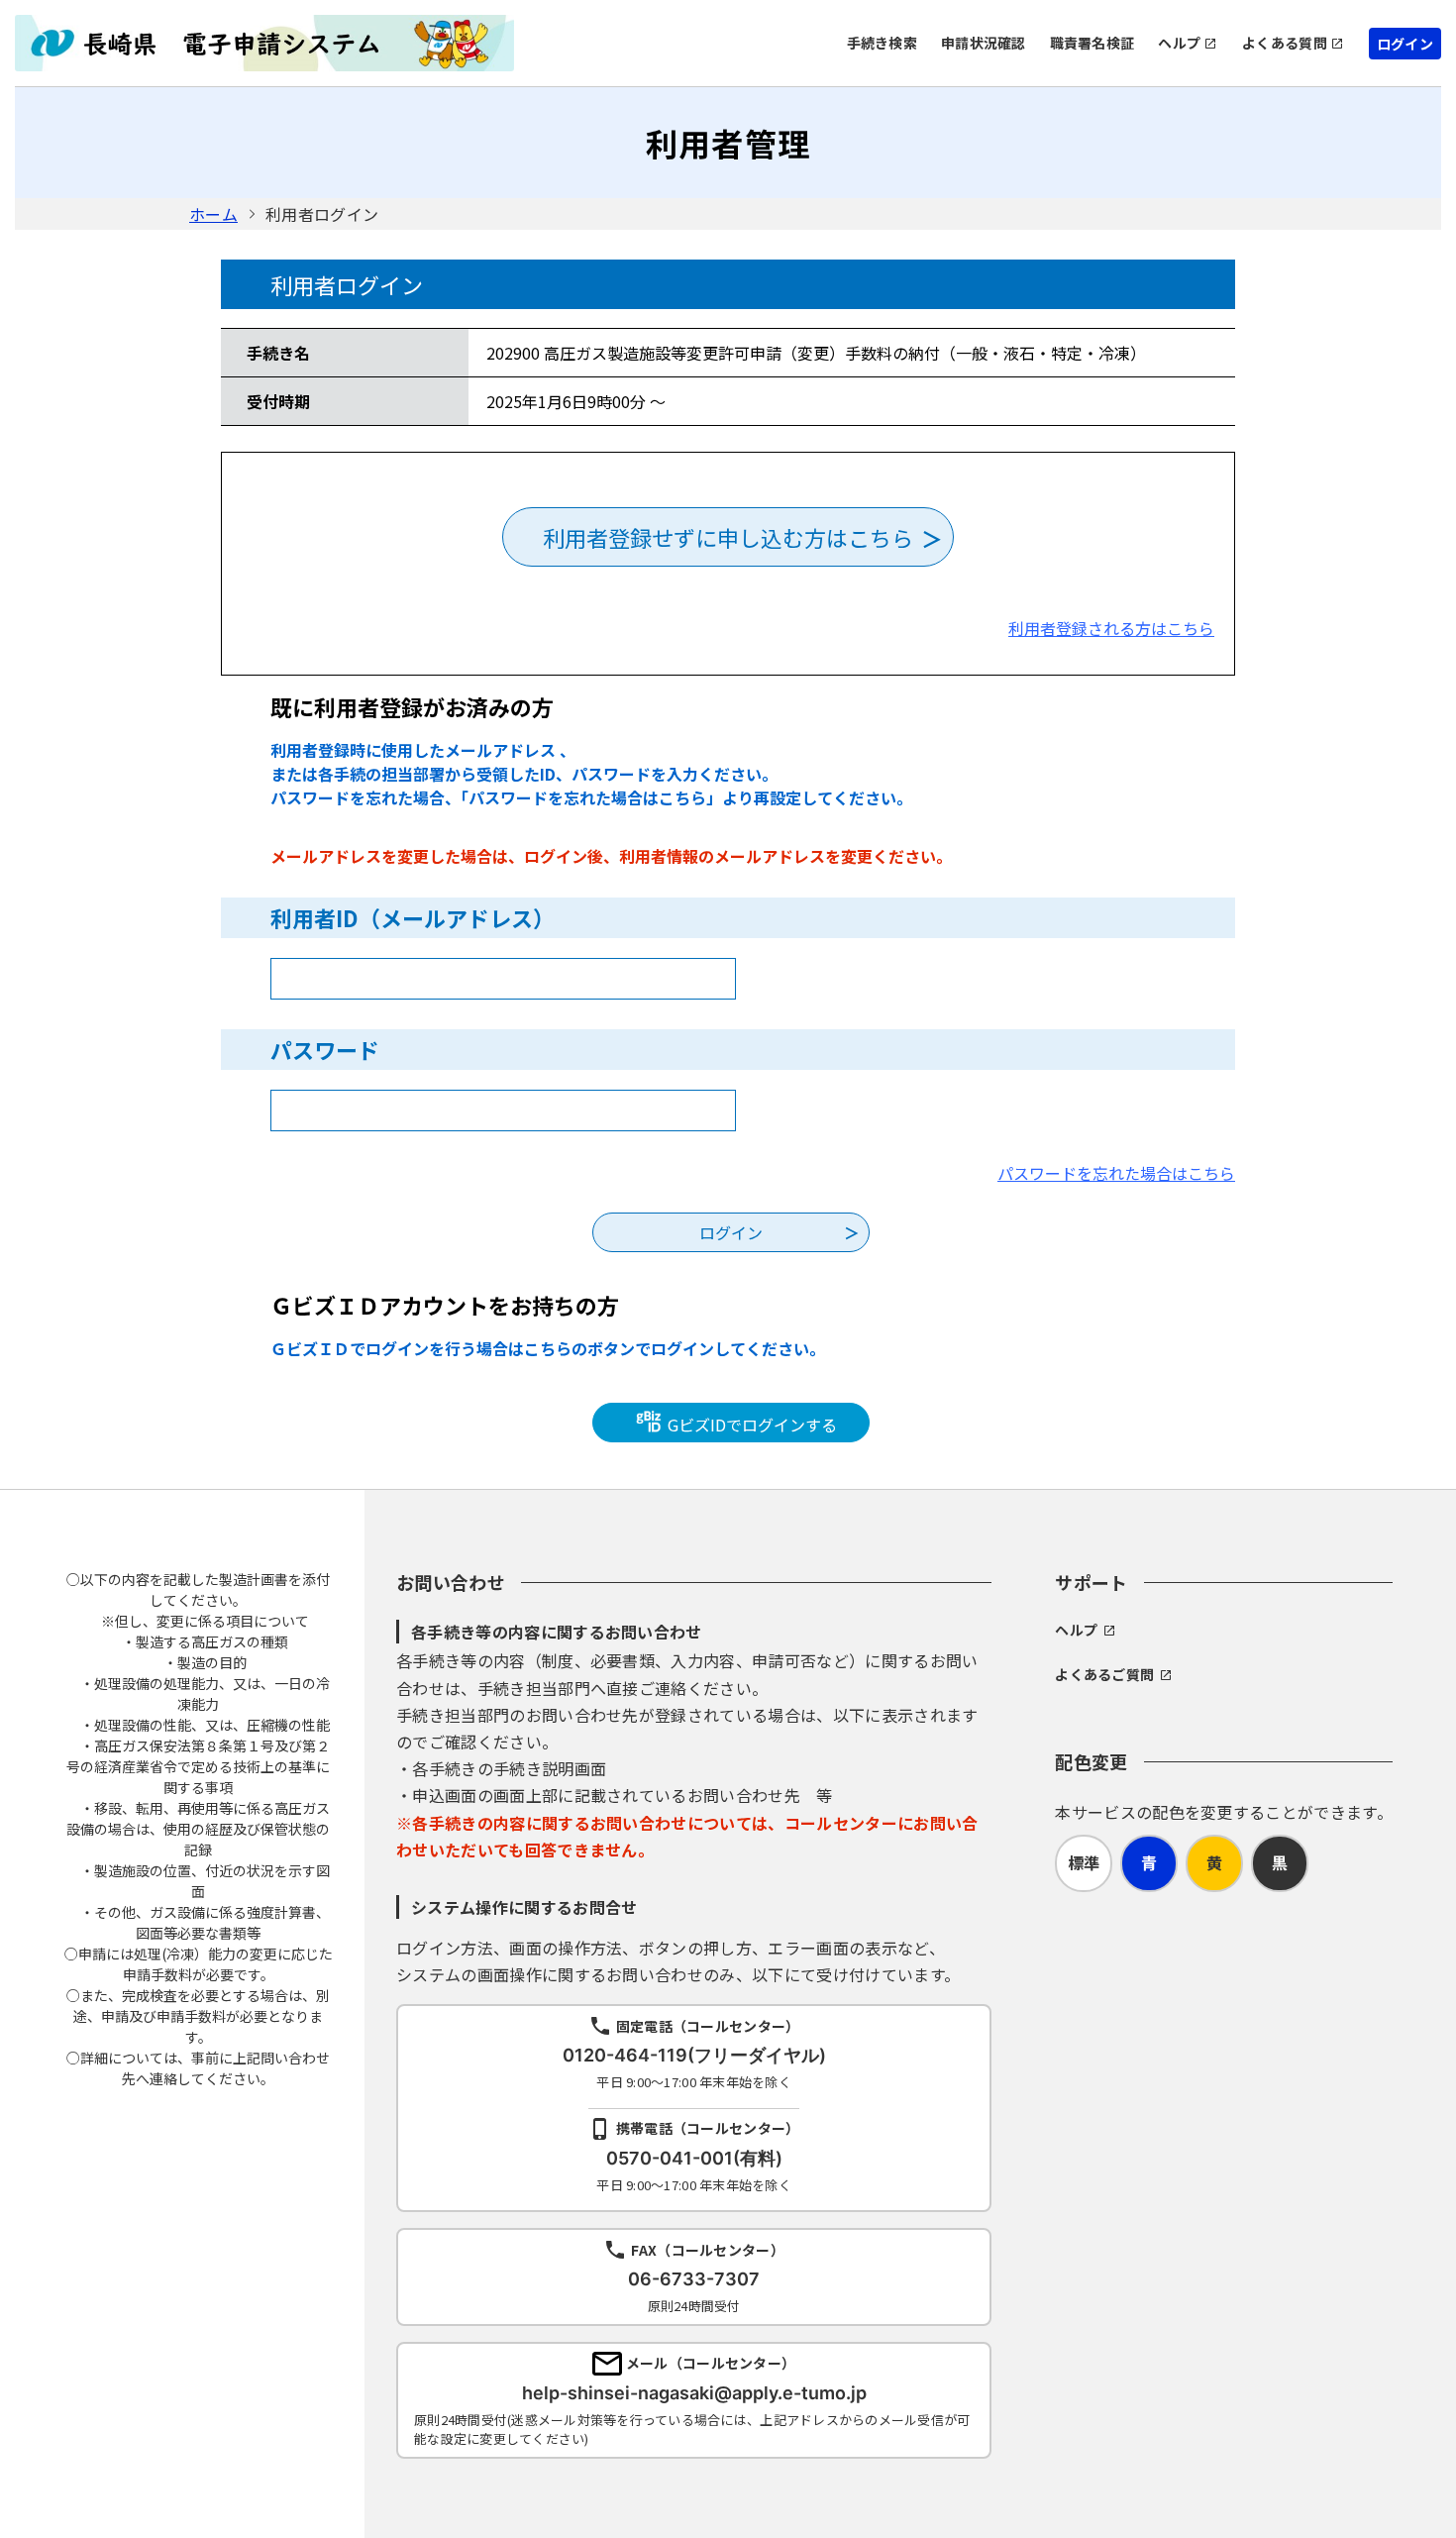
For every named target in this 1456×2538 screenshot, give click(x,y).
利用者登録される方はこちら (1111, 628)
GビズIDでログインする (750, 1425)
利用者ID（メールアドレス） (413, 917)
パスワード (325, 1049)
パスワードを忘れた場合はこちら (1116, 1173)
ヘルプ (1179, 43)
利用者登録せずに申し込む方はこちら (728, 537)
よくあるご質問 (1104, 1674)
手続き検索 (882, 43)
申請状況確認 (984, 43)
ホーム (213, 214)
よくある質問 (1285, 43)
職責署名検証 (1092, 43)
